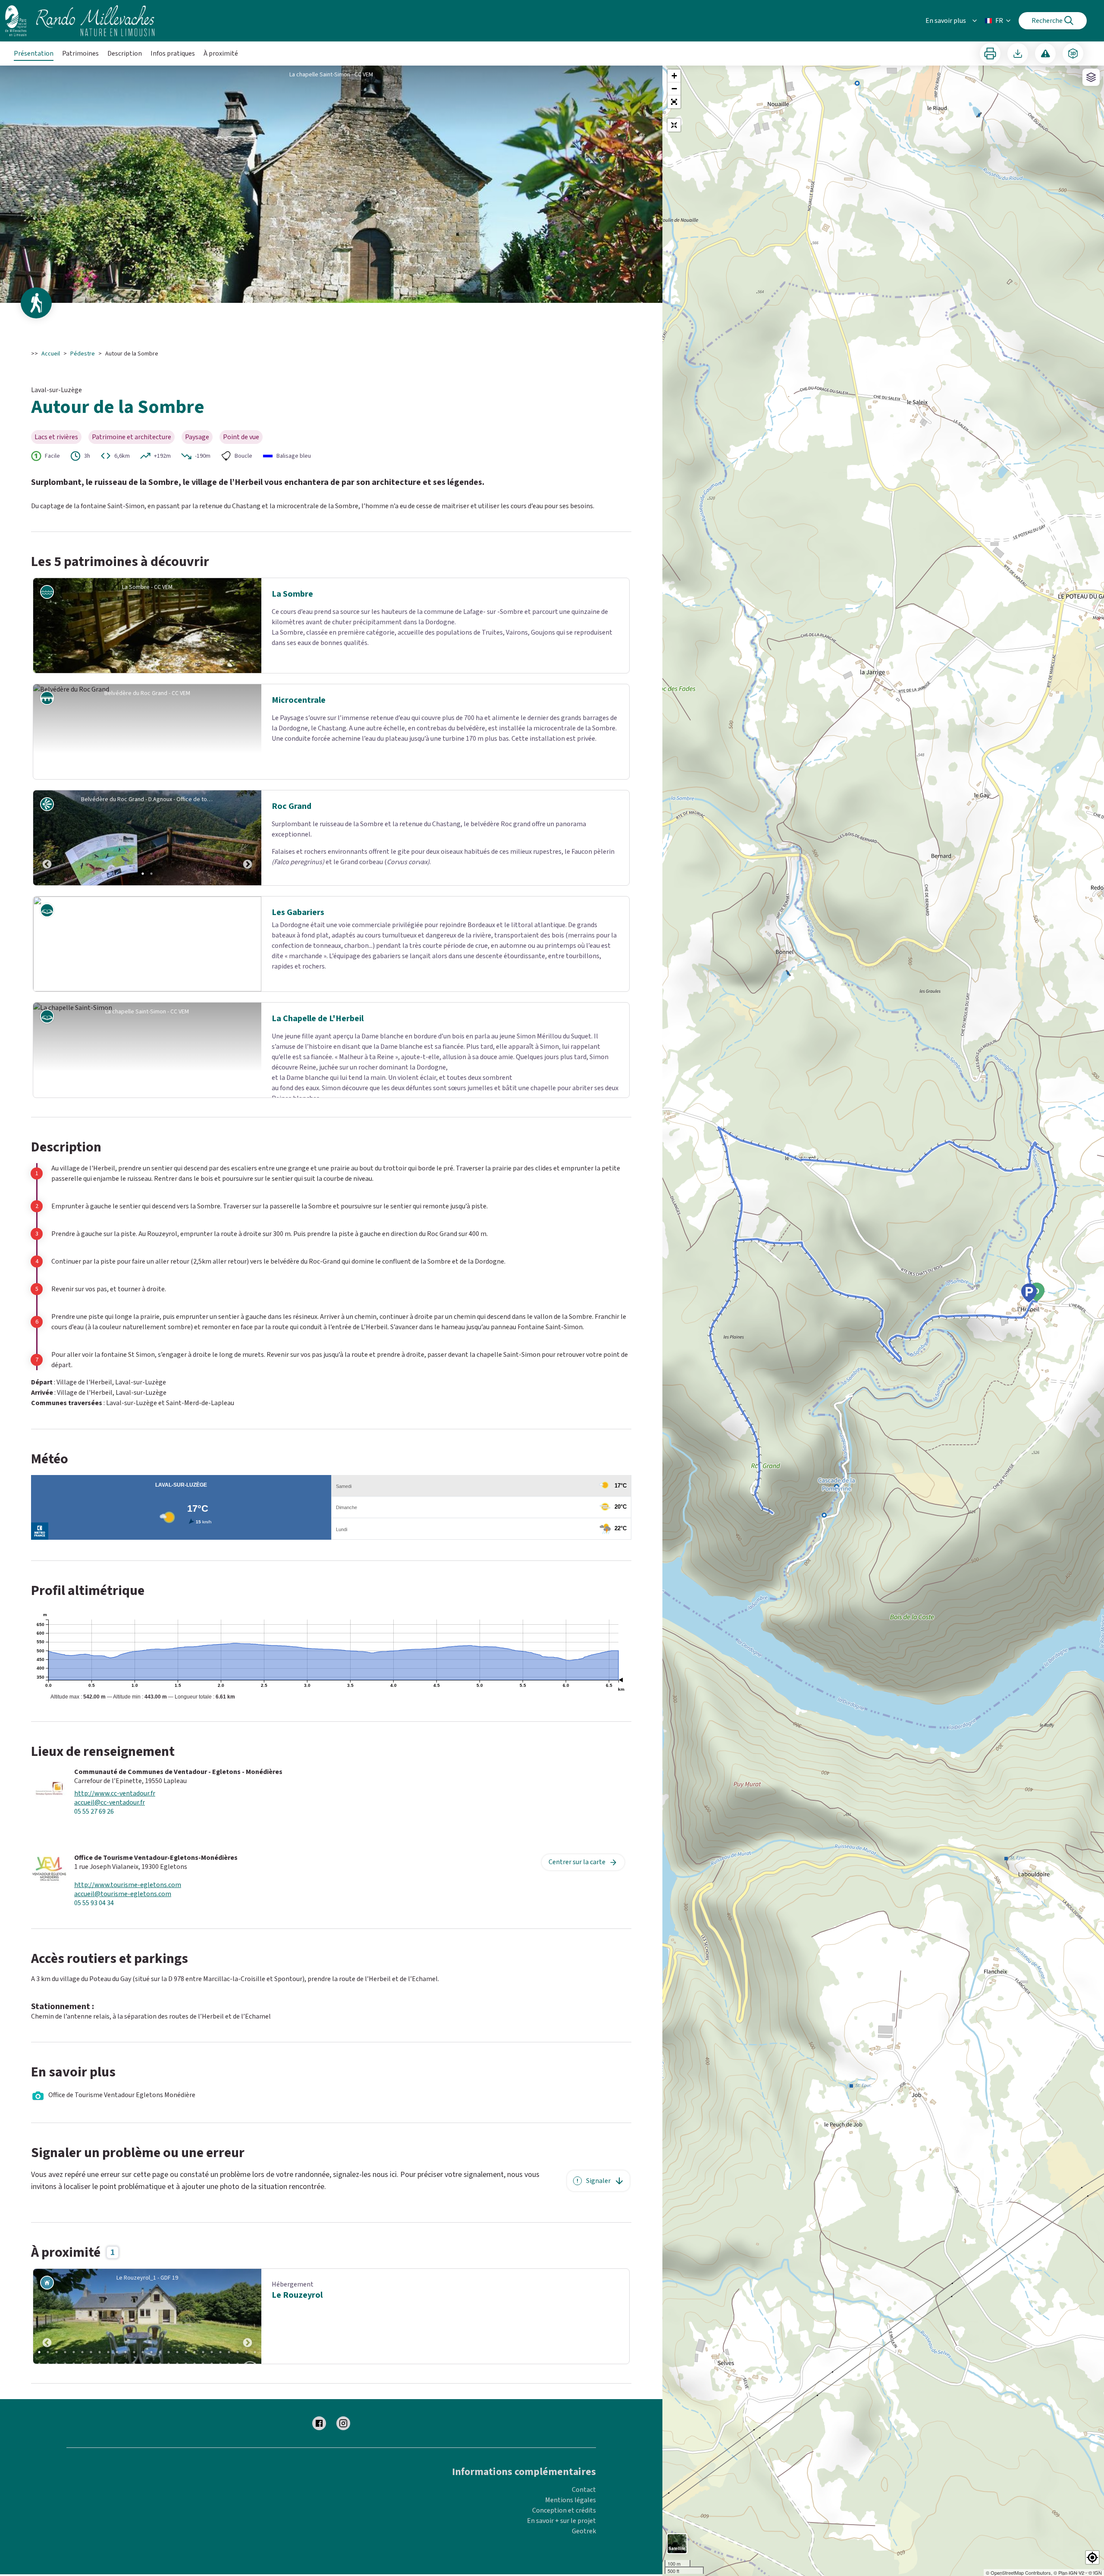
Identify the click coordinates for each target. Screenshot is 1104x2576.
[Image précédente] (47, 838)
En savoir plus (946, 21)
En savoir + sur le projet (561, 2521)
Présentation (34, 53)
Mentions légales (571, 2500)
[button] (674, 102)
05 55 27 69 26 (94, 1812)
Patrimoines (80, 53)
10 (117, 2352)
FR (999, 21)
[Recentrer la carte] (674, 125)
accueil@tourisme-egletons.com (123, 1894)
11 (125, 2352)
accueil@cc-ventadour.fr (110, 1803)
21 (212, 2352)
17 (177, 2352)
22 (220, 2352)
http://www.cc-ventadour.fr (115, 1794)
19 (194, 2352)
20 (203, 2352)
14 (151, 2352)
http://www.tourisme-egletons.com (128, 1885)
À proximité (221, 53)
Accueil (51, 354)
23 (229, 2352)
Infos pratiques (173, 53)
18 (186, 2352)
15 (160, 2352)
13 (143, 2352)
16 (169, 2352)
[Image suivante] (248, 838)
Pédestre (83, 354)
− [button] (674, 89)
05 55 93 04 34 (94, 1903)
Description (125, 53)
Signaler (598, 2181)
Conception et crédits (564, 2510)
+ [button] (674, 76)
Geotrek (584, 2531)
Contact (584, 2490)
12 (134, 2352)
